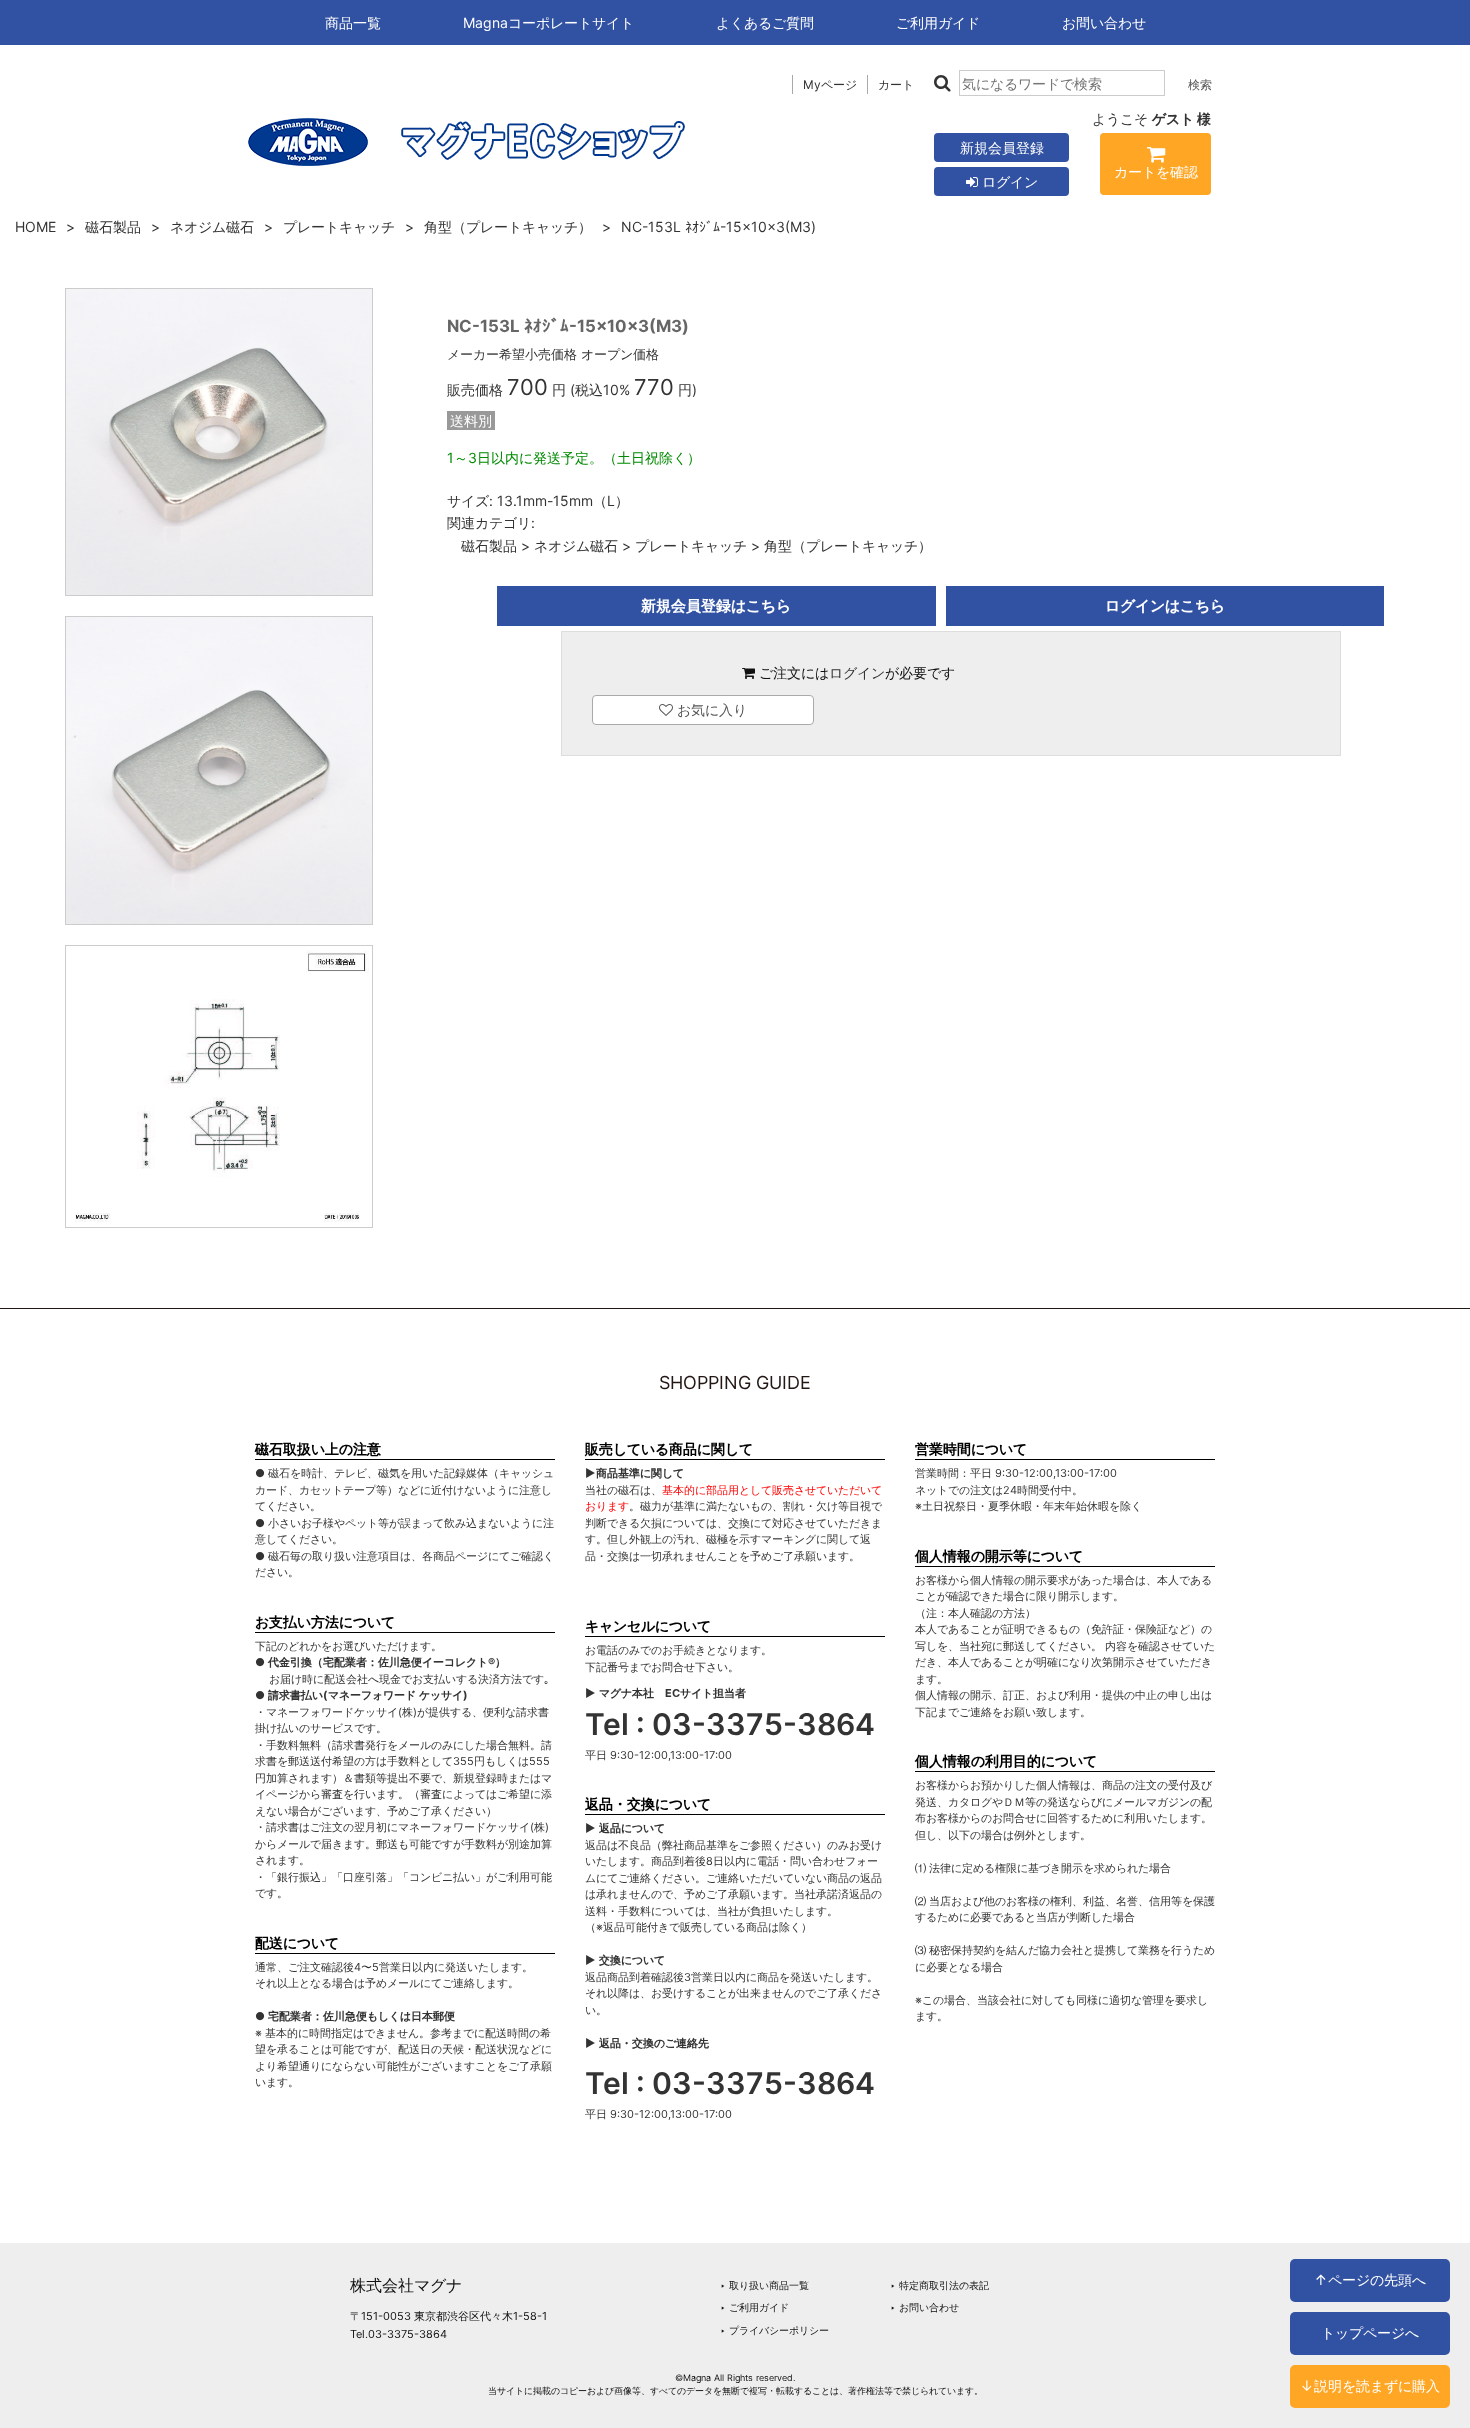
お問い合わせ (1104, 22)
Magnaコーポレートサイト (548, 22)
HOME (35, 226)
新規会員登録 (1002, 147)
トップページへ (1370, 2332)
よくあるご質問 (765, 22)
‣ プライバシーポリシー (774, 2330)
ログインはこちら (1165, 605)
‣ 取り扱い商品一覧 (764, 2285)
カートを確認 (1156, 171)
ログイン (1008, 181)
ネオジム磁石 (212, 226)
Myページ (830, 84)
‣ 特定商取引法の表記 (939, 2285)
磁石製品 (113, 226)
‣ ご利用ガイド (754, 2307)
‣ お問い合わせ (924, 2307)
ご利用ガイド (938, 22)
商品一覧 (353, 22)
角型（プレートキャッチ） (508, 226)
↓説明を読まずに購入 (1370, 2385)
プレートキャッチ (339, 226)
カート (896, 84)
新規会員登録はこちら (716, 605)
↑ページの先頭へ (1370, 2279)
